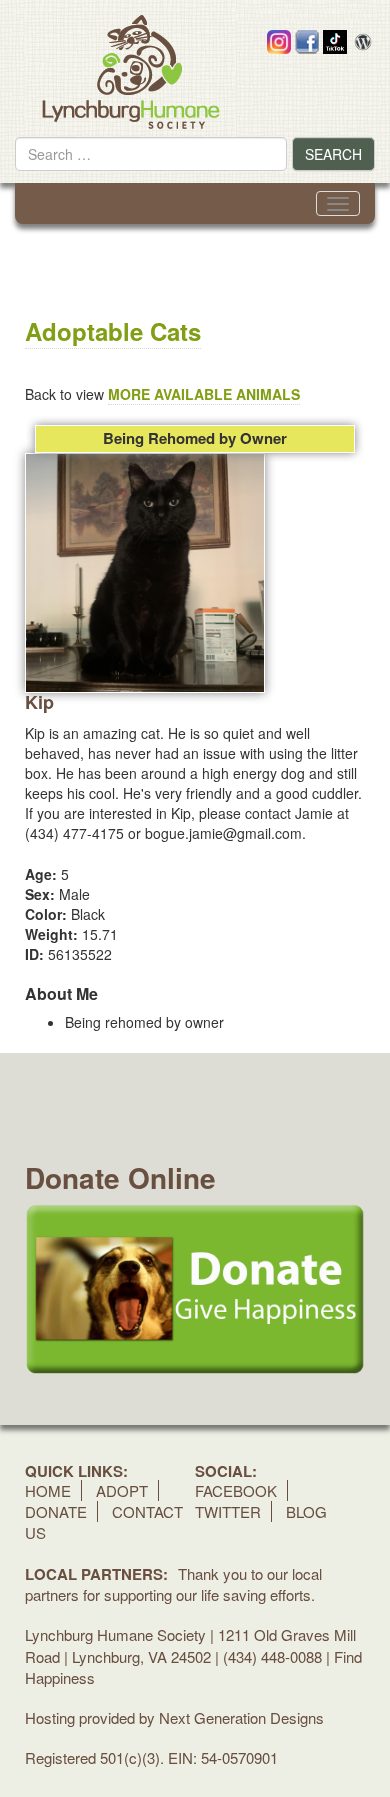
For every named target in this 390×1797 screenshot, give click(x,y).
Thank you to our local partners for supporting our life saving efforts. (173, 1584)
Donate (56, 1511)
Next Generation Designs (241, 1717)
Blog (306, 1511)
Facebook (236, 1490)
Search (333, 154)
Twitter (228, 1511)
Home (48, 1490)
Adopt (122, 1490)
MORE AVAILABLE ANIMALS (204, 394)
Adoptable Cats (113, 331)
